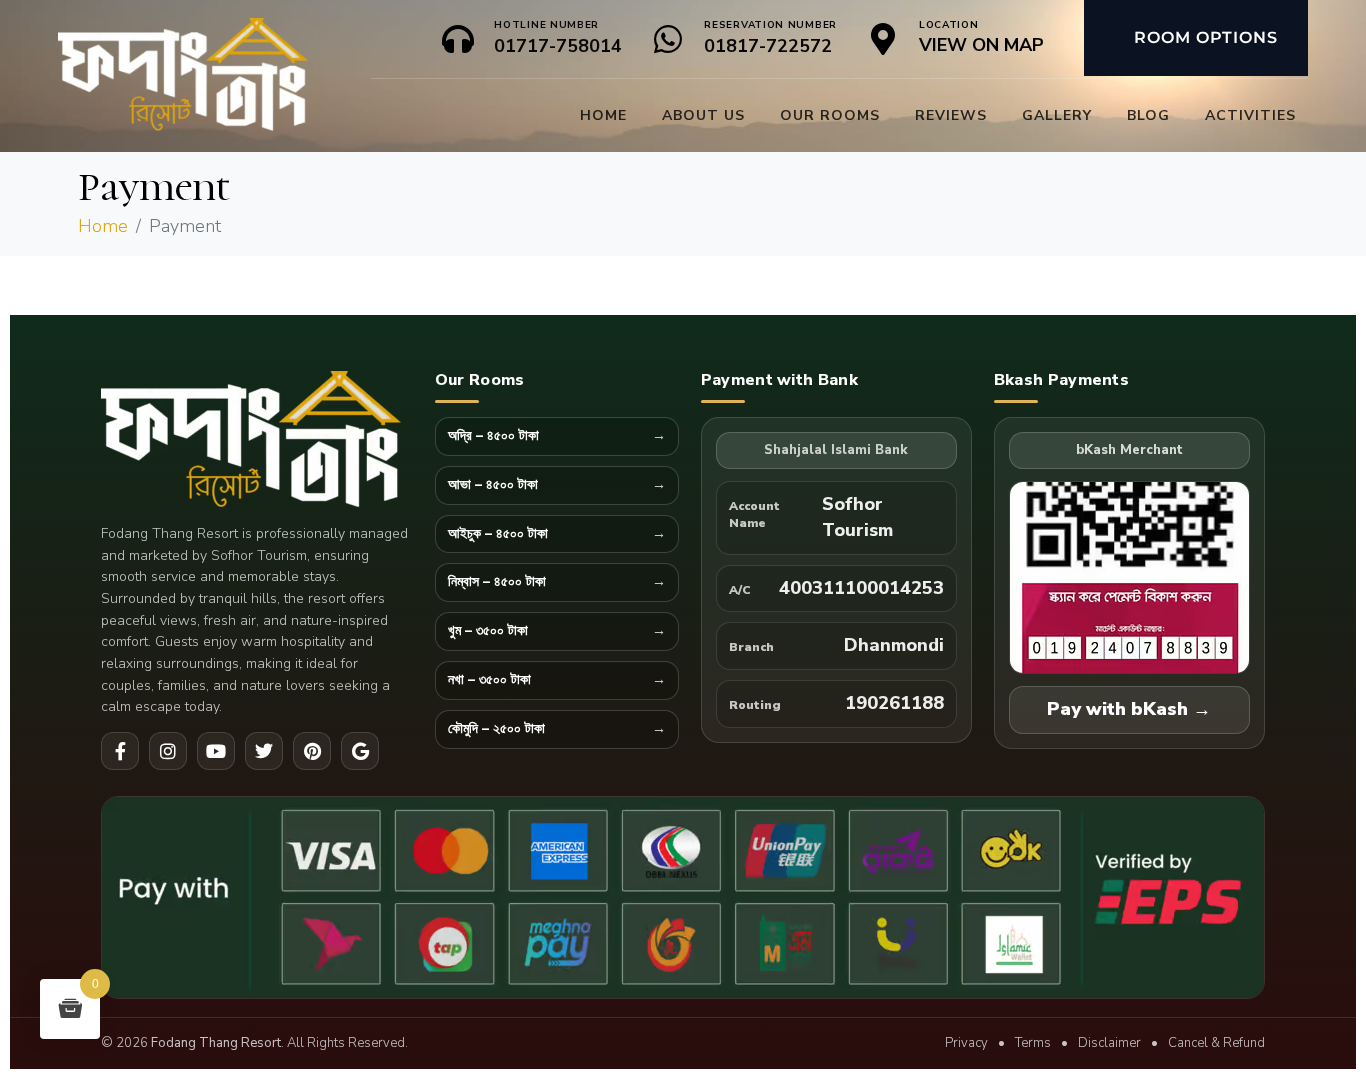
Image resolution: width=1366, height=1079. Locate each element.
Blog (1148, 115)
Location (949, 25)
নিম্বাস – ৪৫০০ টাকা (497, 582)
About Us (703, 115)
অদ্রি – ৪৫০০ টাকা (493, 436)
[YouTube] (216, 751)
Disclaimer (1109, 1043)
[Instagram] (168, 751)
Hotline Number (546, 25)
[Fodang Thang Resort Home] (257, 441)
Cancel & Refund (1216, 1043)
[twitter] (264, 751)
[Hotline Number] (458, 39)
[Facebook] (120, 751)
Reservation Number (770, 25)
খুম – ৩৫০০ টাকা (488, 631)
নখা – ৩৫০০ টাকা (489, 680)
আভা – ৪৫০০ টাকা (493, 485)
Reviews (951, 115)
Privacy (966, 1043)
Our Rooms (830, 115)
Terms (1033, 1043)
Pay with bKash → (1129, 709)
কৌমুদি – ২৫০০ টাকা (496, 729)
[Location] (883, 39)
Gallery (1057, 115)
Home (603, 115)
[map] (360, 751)
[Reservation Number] (668, 39)
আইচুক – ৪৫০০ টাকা (498, 534)
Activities (1250, 115)
